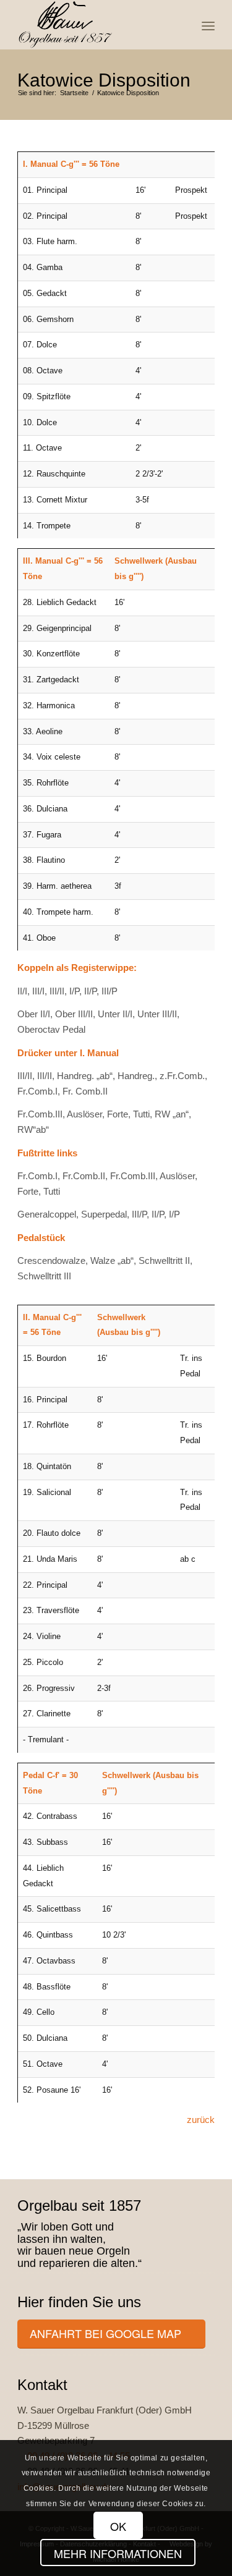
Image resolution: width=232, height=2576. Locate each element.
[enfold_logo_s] (96, 25)
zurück (201, 2120)
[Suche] (181, 25)
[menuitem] (181, 25)
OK (118, 2526)
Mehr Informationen (118, 2553)
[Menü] (208, 25)
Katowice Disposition (104, 80)
